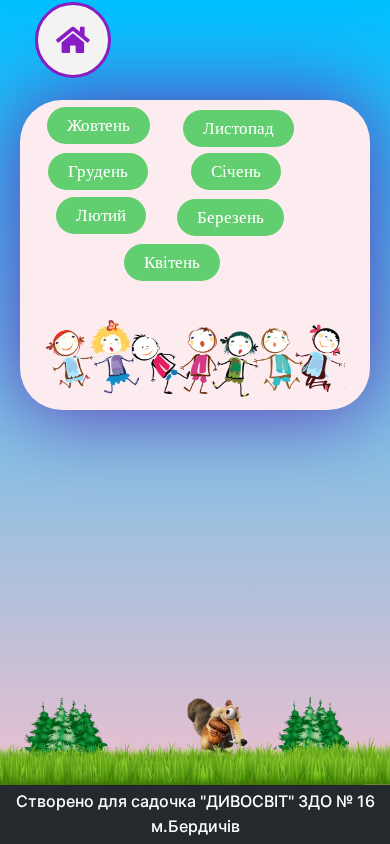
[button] (98, 125)
